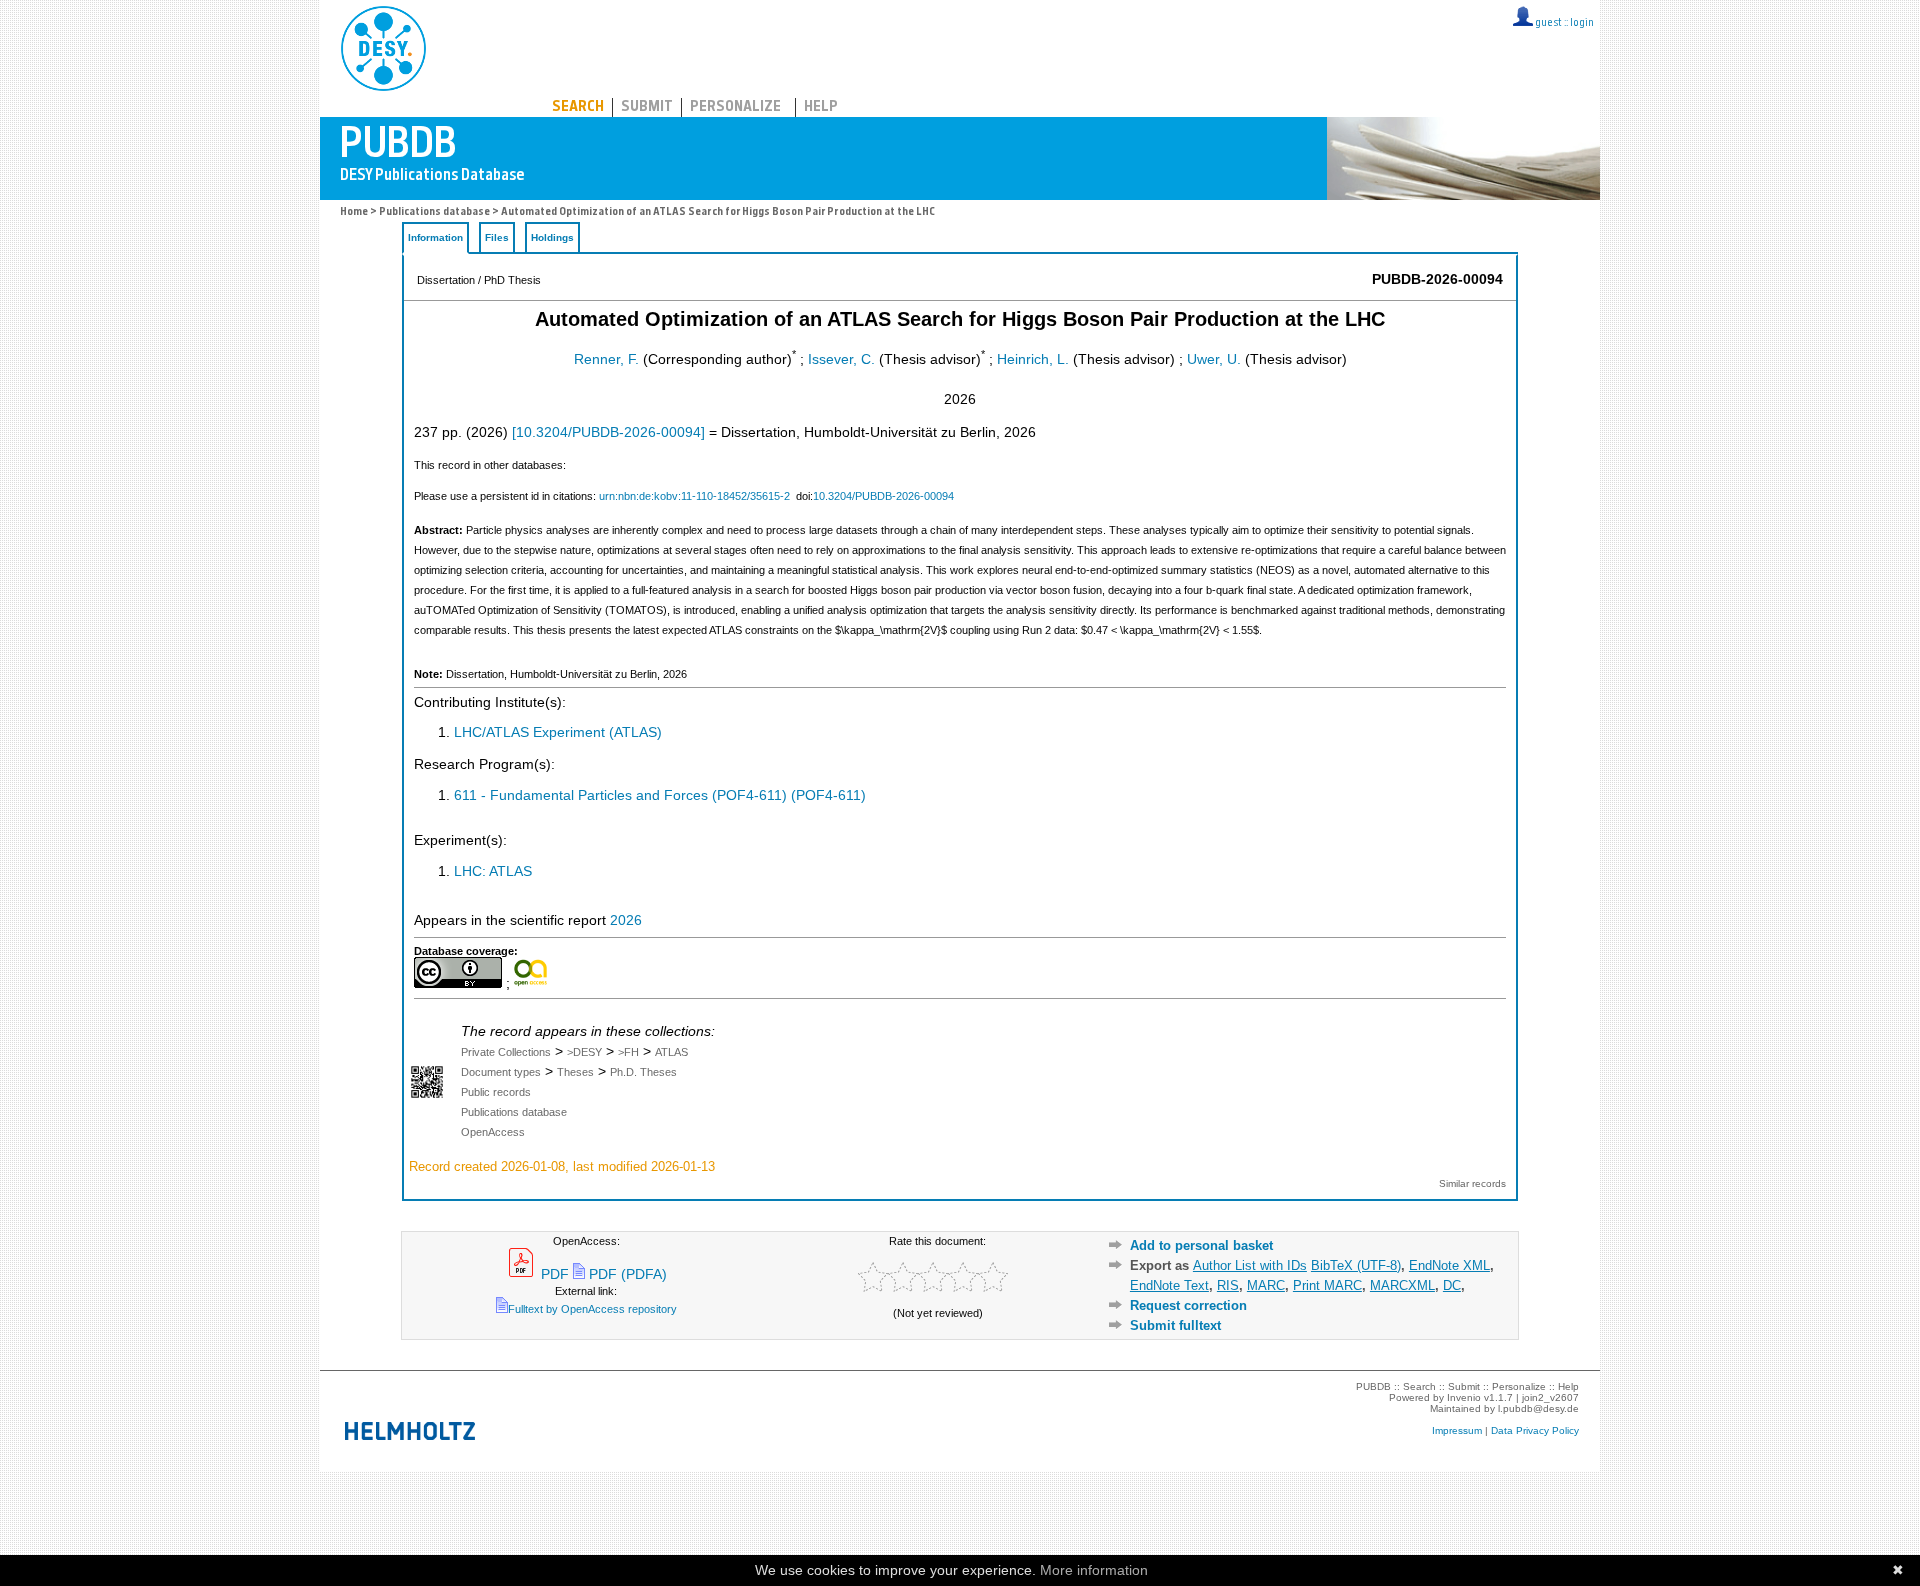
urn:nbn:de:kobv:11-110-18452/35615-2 (694, 496)
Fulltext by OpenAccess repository (592, 1309)
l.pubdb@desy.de (1538, 1408)
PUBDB (471, 45)
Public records (496, 1092)
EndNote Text (1169, 1285)
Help (821, 107)
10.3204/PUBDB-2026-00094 (883, 496)
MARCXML (1402, 1285)
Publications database (434, 212)
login (1582, 23)
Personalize (735, 107)
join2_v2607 (1550, 1397)
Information (435, 237)
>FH (628, 1052)
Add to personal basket (1201, 1245)
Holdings (552, 237)
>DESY (584, 1052)
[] (608, 432)
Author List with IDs (1250, 1265)
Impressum (1457, 1430)
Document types (501, 1072)
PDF (553, 1274)
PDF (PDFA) (626, 1274)
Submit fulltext (1175, 1325)
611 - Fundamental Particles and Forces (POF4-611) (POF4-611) (660, 795)
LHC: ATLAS (493, 871)
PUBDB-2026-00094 (1437, 279)
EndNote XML (1449, 1265)
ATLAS (671, 1052)
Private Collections (506, 1052)
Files (497, 237)
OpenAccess (493, 1132)
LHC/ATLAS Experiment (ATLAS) (558, 732)
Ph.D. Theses (643, 1072)
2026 (626, 920)
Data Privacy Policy (1535, 1430)
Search (578, 107)
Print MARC (1327, 1285)
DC (1452, 1285)
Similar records (1472, 1183)
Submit (647, 107)
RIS (1228, 1285)
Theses (575, 1072)
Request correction (1188, 1305)
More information (1094, 1570)
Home (354, 212)
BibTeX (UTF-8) (1356, 1265)
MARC (1266, 1285)
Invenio (1464, 1397)
